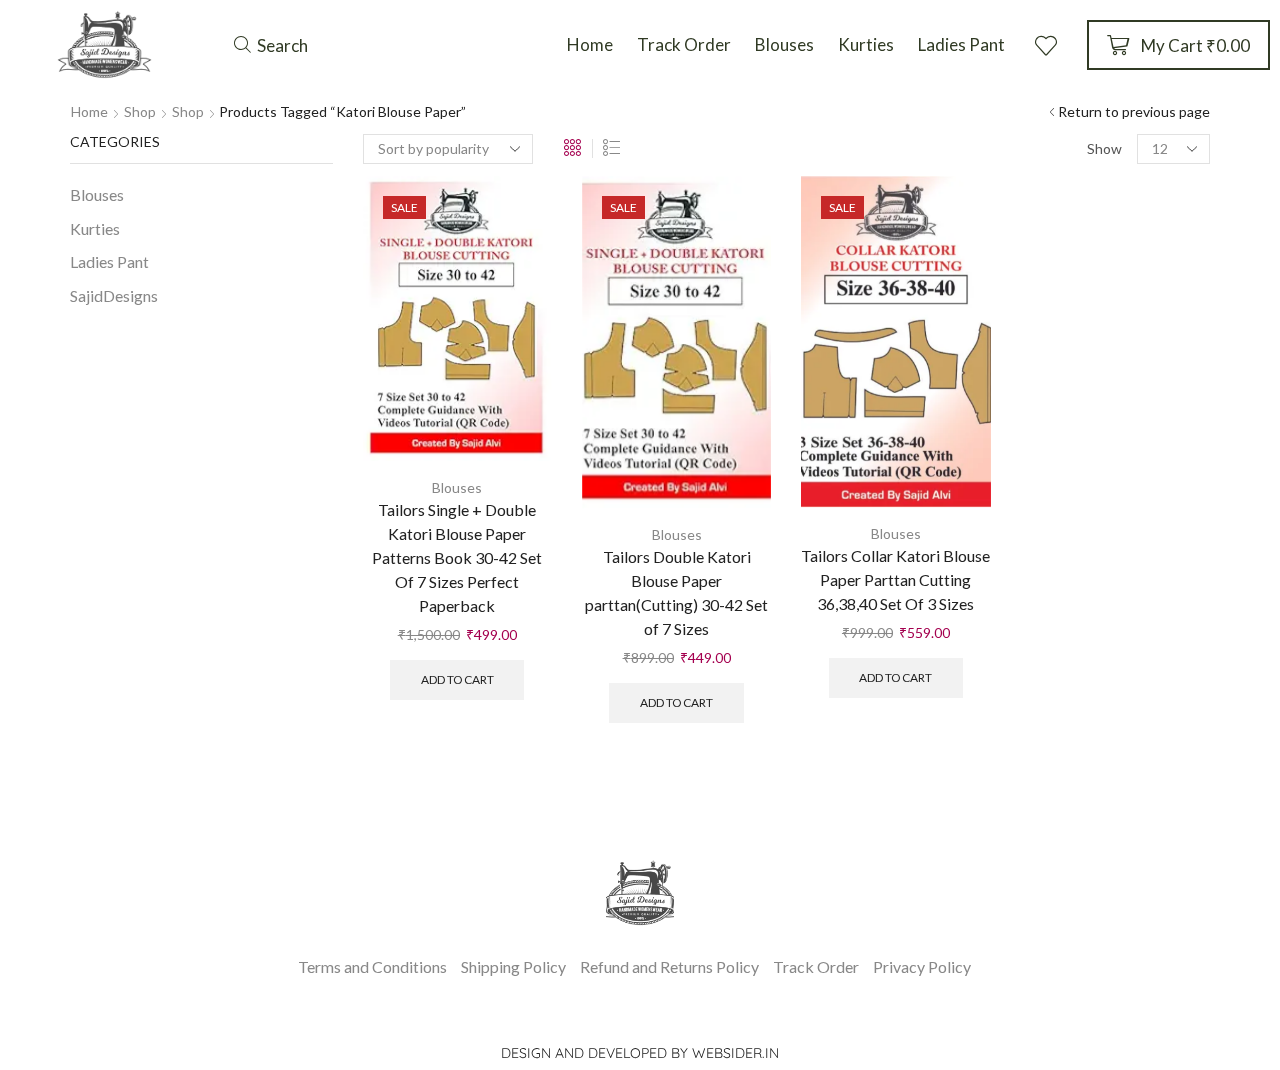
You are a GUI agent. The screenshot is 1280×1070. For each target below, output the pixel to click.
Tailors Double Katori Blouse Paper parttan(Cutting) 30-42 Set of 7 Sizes (676, 592)
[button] (271, 45)
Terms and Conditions (372, 966)
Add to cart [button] (457, 679)
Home (89, 111)
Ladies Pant (109, 261)
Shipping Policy (513, 966)
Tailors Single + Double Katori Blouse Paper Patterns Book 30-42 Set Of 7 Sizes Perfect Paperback (457, 557)
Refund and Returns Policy (669, 966)
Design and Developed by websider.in (640, 1053)
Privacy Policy (922, 966)
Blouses (457, 487)
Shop (140, 111)
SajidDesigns (114, 295)
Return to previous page (1134, 111)
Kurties (95, 228)
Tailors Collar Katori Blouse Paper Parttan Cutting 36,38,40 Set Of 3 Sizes (895, 579)
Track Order (816, 966)
